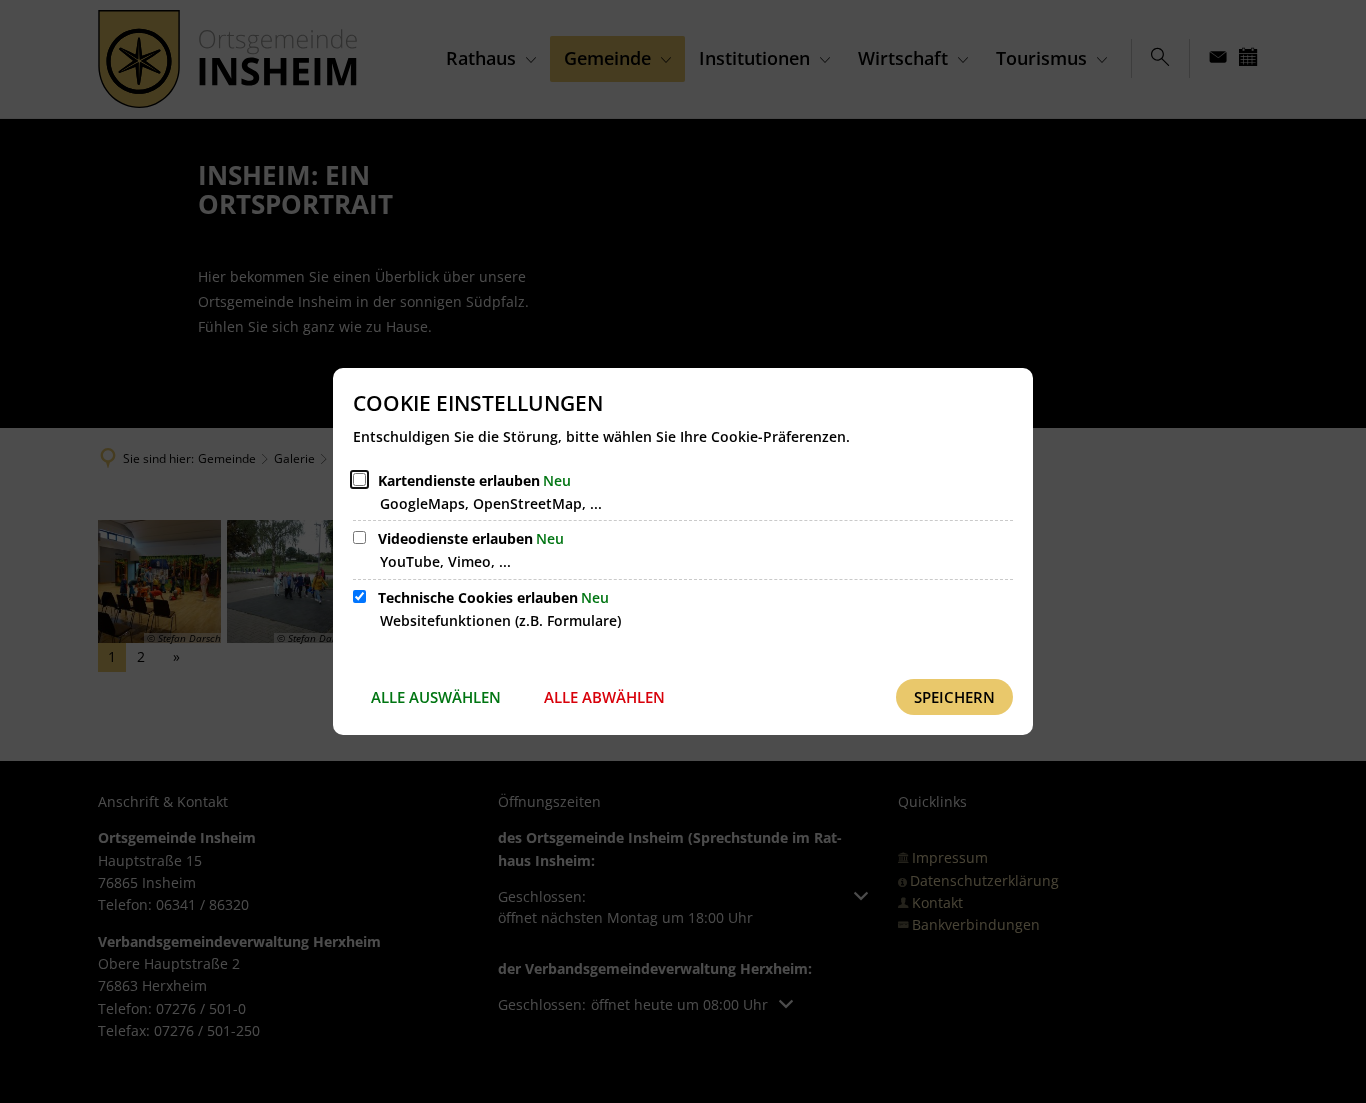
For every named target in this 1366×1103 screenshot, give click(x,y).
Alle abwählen (604, 697)
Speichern (954, 697)
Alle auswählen (436, 697)
